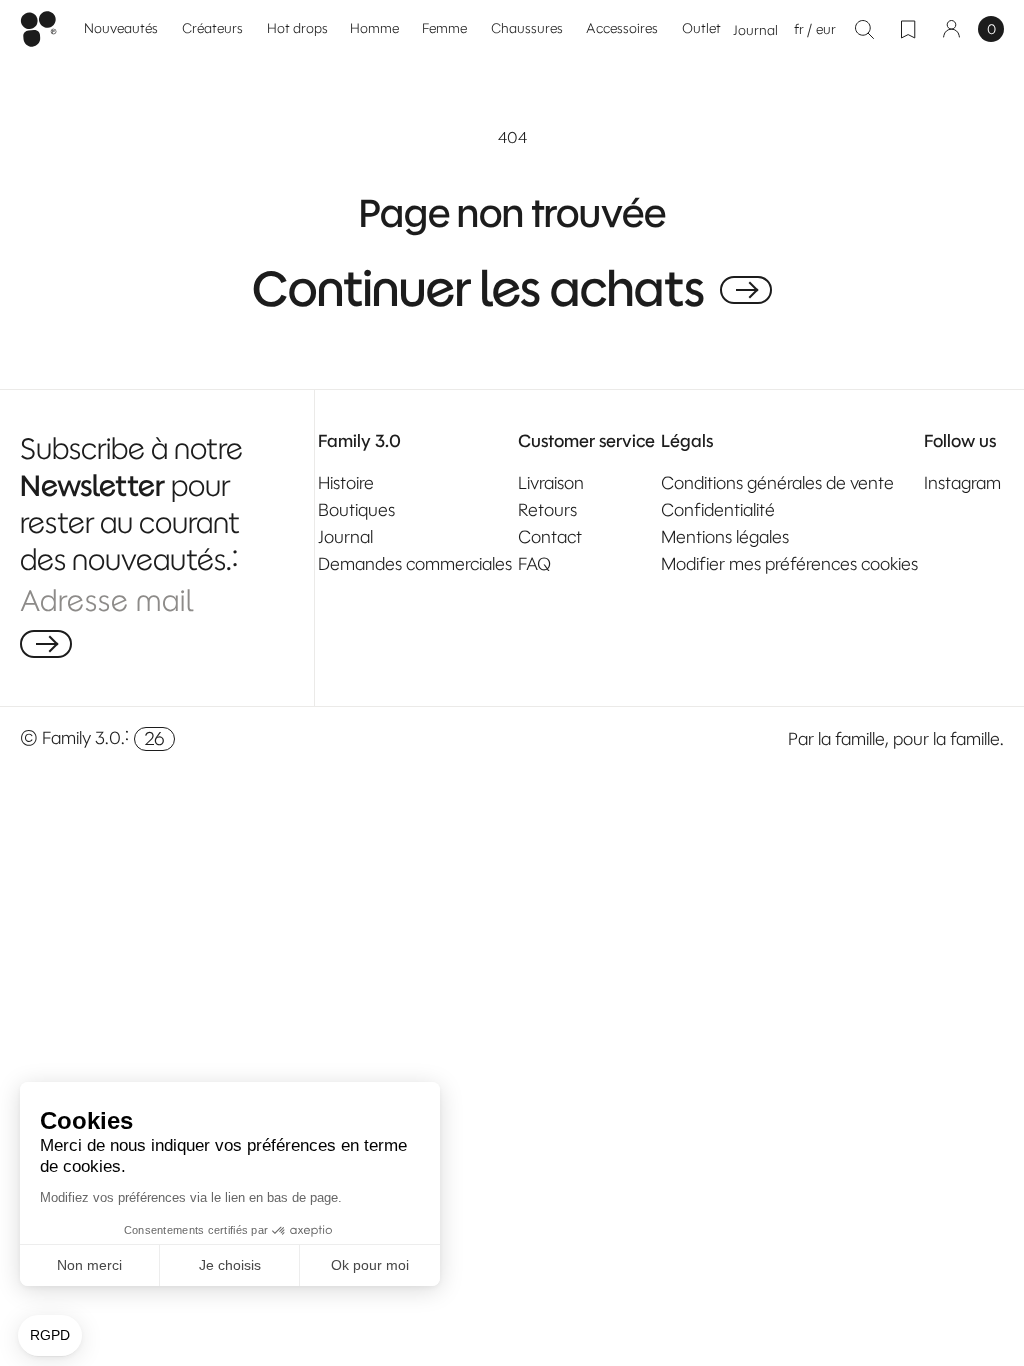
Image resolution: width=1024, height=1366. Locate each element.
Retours (547, 510)
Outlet (701, 28)
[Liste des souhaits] (908, 29)
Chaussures (527, 28)
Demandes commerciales (415, 564)
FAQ (534, 564)
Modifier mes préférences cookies (789, 564)
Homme (374, 28)
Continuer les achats (478, 290)
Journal (755, 30)
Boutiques (356, 510)
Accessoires (622, 28)
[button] (375, 29)
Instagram (962, 483)
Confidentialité (718, 510)
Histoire (346, 483)
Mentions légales (725, 537)
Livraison (551, 483)
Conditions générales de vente (777, 483)
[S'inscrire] (46, 644)
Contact (550, 537)
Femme (444, 28)
